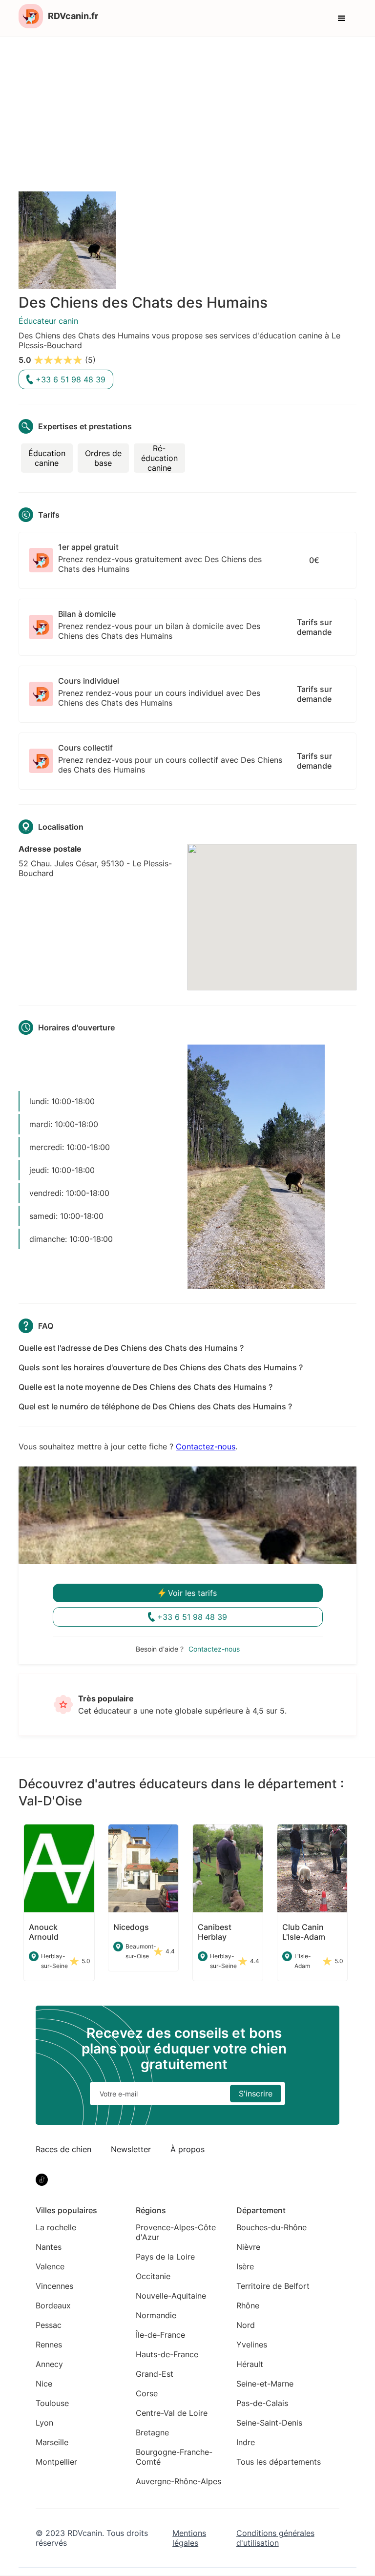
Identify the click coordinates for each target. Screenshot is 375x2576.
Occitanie (153, 2276)
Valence (50, 2266)
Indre (246, 2442)
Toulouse (52, 2403)
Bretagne (152, 2432)
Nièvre (248, 2247)
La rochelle (56, 2227)
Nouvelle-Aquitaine (171, 2296)
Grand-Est (155, 2374)
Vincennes (54, 2286)
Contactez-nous (206, 1446)
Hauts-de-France (167, 2354)
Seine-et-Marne (265, 2384)
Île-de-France (160, 2335)
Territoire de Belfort (273, 2286)
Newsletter (131, 2149)
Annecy (49, 2364)
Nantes (49, 2247)
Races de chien (63, 2149)
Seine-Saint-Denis (269, 2423)
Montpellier (56, 2462)
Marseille (52, 2442)
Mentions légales (189, 2538)
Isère (245, 2266)
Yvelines (252, 2345)
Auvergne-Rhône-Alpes (178, 2481)
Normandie (156, 2315)
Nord (246, 2325)
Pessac (49, 2325)
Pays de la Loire (165, 2257)
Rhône (248, 2305)
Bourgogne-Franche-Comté (174, 2457)
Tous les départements (279, 2462)
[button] (342, 19)
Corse (147, 2393)
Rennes (49, 2345)
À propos (187, 2149)
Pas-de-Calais (262, 2403)
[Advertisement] (187, 110)
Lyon (44, 2423)
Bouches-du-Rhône (271, 2227)
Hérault (250, 2364)
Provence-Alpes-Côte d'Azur (176, 2232)
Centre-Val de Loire (172, 2413)
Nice (44, 2384)
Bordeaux (53, 2305)
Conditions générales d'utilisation (275, 2538)
